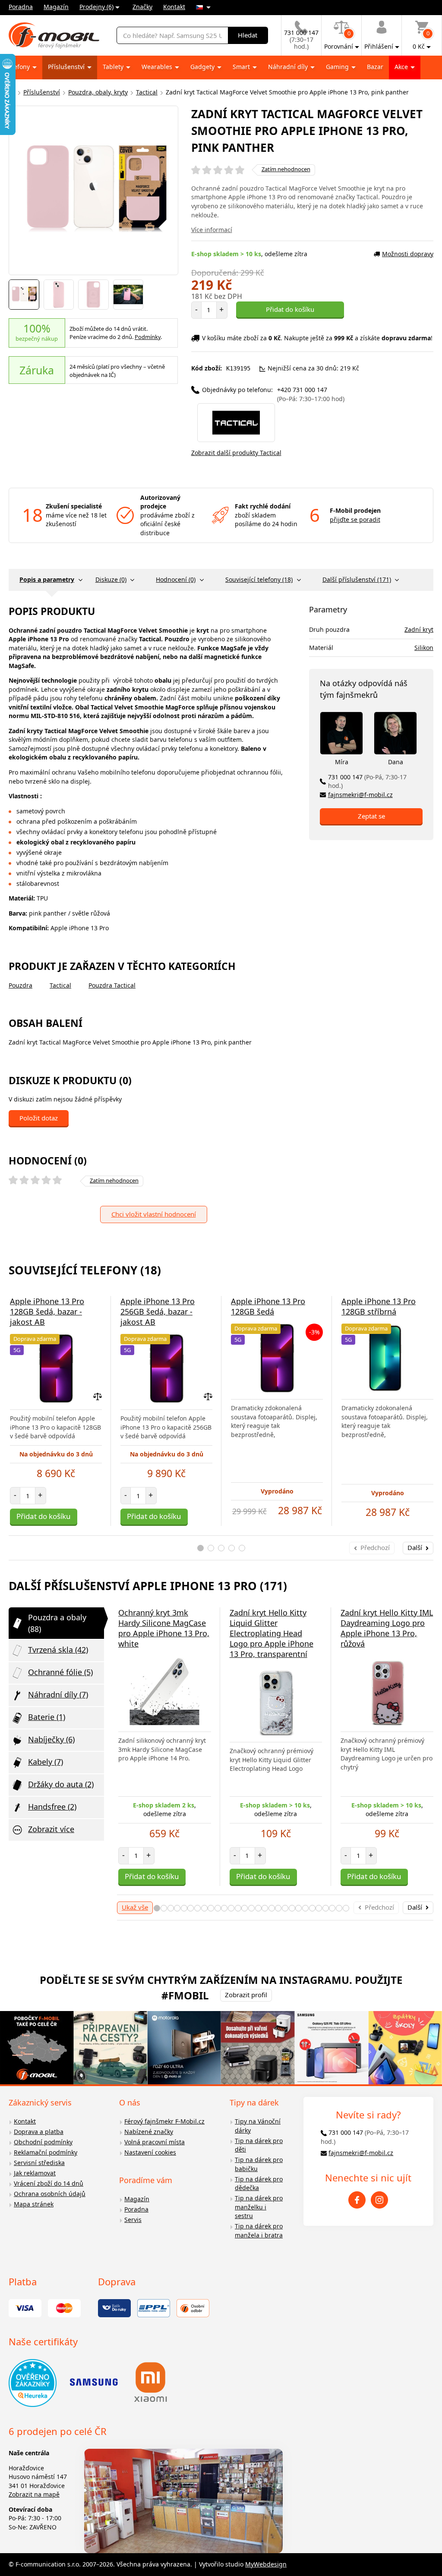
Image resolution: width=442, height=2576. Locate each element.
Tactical (147, 92)
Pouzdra (21, 985)
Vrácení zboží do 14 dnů (49, 2183)
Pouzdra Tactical (112, 985)
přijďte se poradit (355, 519)
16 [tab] (258, 1908)
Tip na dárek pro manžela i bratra (259, 2231)
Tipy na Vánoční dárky (258, 2126)
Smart (242, 67)
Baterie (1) (47, 1717)
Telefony (19, 67)
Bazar (375, 67)
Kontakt (174, 7)
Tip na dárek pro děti (259, 2145)
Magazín (56, 7)
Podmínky (148, 337)
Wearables (158, 67)
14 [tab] (245, 1908)
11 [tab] (224, 1908)
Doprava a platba (39, 2132)
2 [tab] (211, 1548)
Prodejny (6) (96, 7)
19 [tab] (278, 1908)
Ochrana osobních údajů (50, 2194)
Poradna (21, 7)
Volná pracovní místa (155, 2142)
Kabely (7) (46, 1762)
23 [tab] (305, 1908)
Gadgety (203, 67)
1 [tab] (200, 1548)
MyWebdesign (266, 2564)
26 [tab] (326, 1908)
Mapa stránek (34, 2204)
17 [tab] (265, 1908)
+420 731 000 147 (311, 394)
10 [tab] (218, 1908)
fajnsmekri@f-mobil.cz (360, 795)
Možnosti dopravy (408, 254)
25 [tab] (319, 1908)
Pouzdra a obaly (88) (57, 1623)
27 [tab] (332, 1908)
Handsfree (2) (52, 1807)
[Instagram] (379, 2200)
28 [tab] (339, 1908)
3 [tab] (221, 1548)
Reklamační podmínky (46, 2152)
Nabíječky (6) (51, 1739)
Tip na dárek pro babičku (259, 2164)
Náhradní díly (289, 67)
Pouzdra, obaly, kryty (98, 92)
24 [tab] (312, 1908)
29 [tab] (346, 1908)
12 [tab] (231, 1908)
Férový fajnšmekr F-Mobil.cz (164, 2121)
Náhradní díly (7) (58, 1694)
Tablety (114, 67)
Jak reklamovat (35, 2173)
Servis (133, 2220)
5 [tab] (242, 1548)
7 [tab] (197, 1908)
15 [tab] (251, 1908)
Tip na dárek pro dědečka (259, 2184)
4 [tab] (232, 1548)
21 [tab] (292, 1908)
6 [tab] (191, 1908)
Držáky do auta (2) (61, 1784)
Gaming (338, 67)
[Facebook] (357, 2200)
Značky (142, 7)
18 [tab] (272, 1908)
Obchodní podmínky (43, 2142)
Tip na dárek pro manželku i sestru (259, 2207)
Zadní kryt (419, 629)
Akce (402, 67)
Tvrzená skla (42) (58, 1650)
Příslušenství (67, 67)
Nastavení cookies (150, 2152)
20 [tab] (285, 1908)
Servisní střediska (39, 2163)
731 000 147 (367, 781)
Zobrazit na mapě (34, 2494)
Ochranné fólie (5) (60, 1672)
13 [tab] (238, 1908)
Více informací (212, 230)
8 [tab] (204, 1908)
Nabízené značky (149, 2132)
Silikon (424, 648)
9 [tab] (211, 1908)
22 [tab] (298, 1908)
